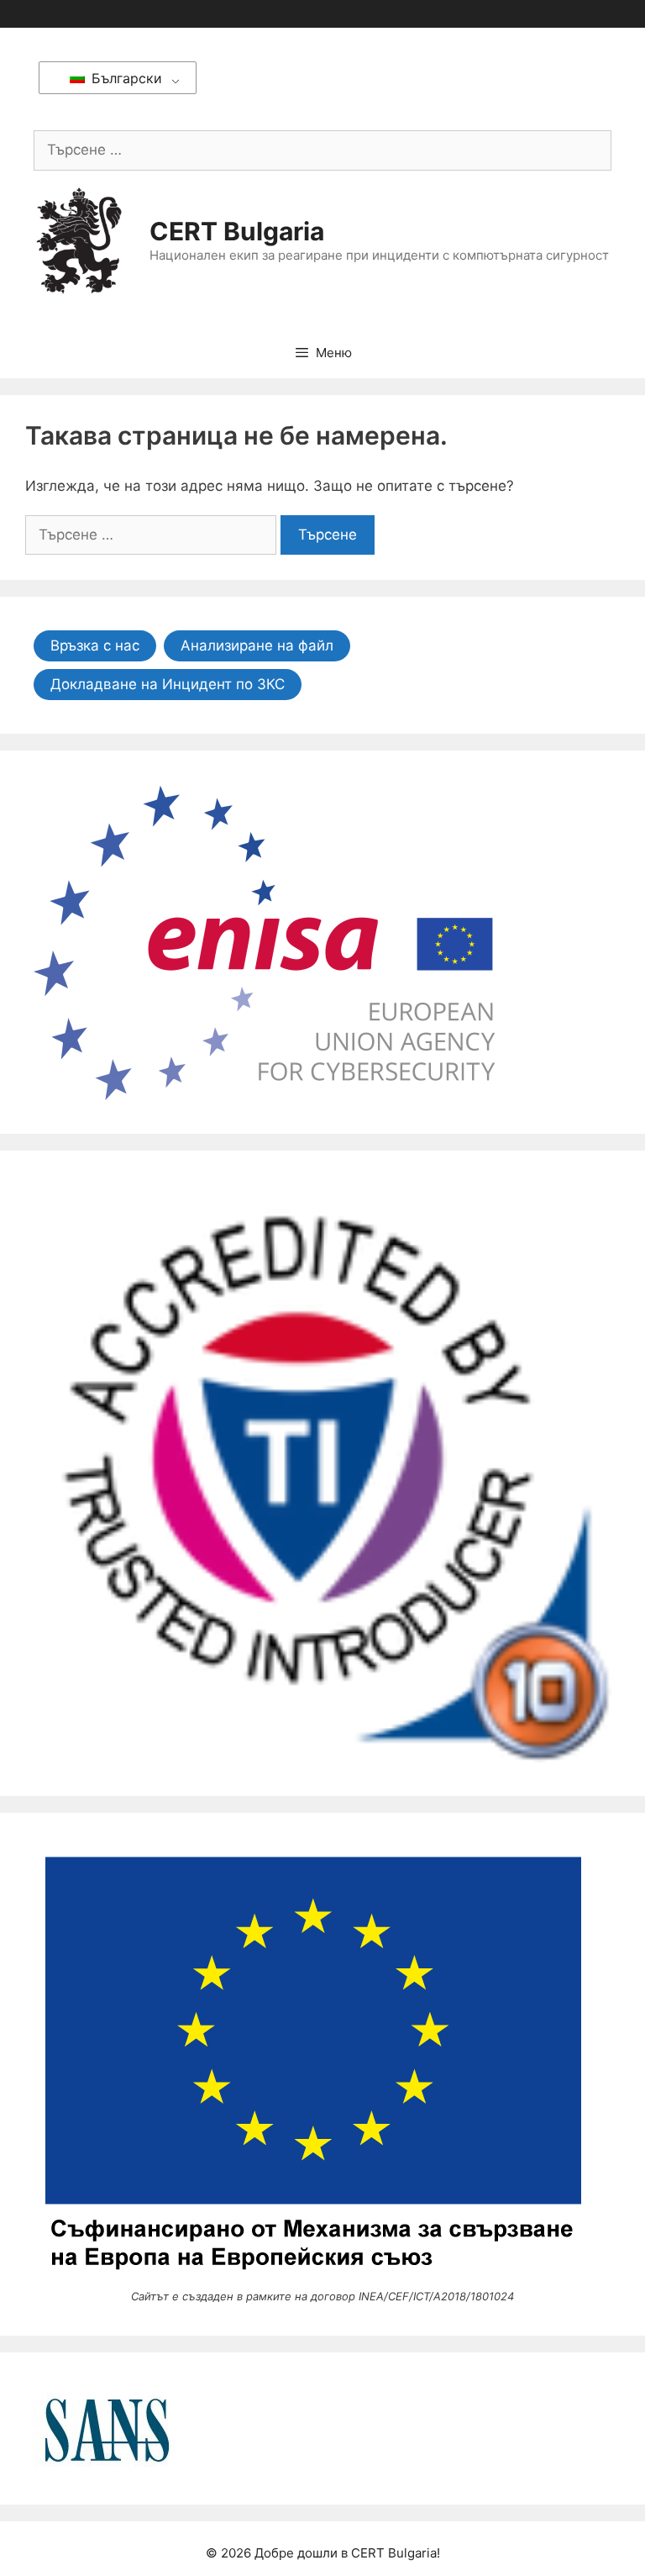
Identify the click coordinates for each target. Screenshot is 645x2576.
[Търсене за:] (322, 150)
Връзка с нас (95, 645)
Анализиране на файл (257, 645)
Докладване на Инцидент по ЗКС (168, 684)
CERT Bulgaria (237, 231)
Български (125, 78)
